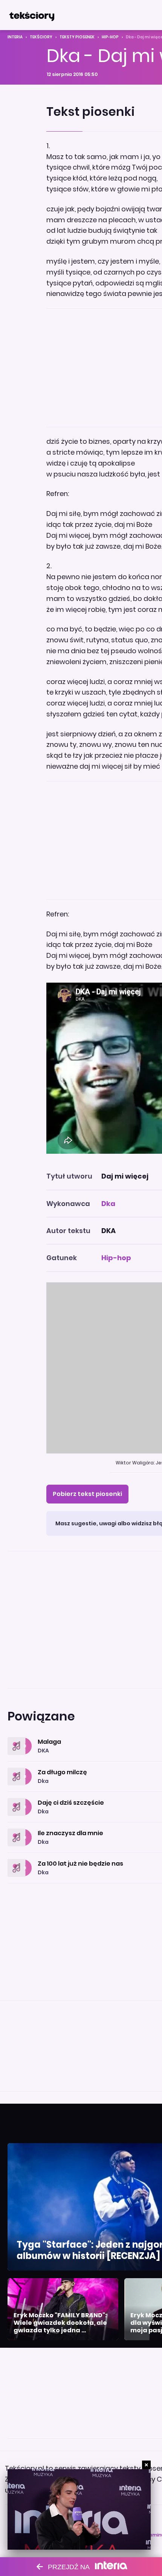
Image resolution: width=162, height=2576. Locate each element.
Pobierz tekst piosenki (87, 1494)
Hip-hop (110, 37)
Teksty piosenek (77, 37)
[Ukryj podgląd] (146, 2465)
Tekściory (41, 37)
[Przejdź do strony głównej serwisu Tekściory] (32, 15)
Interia (15, 37)
